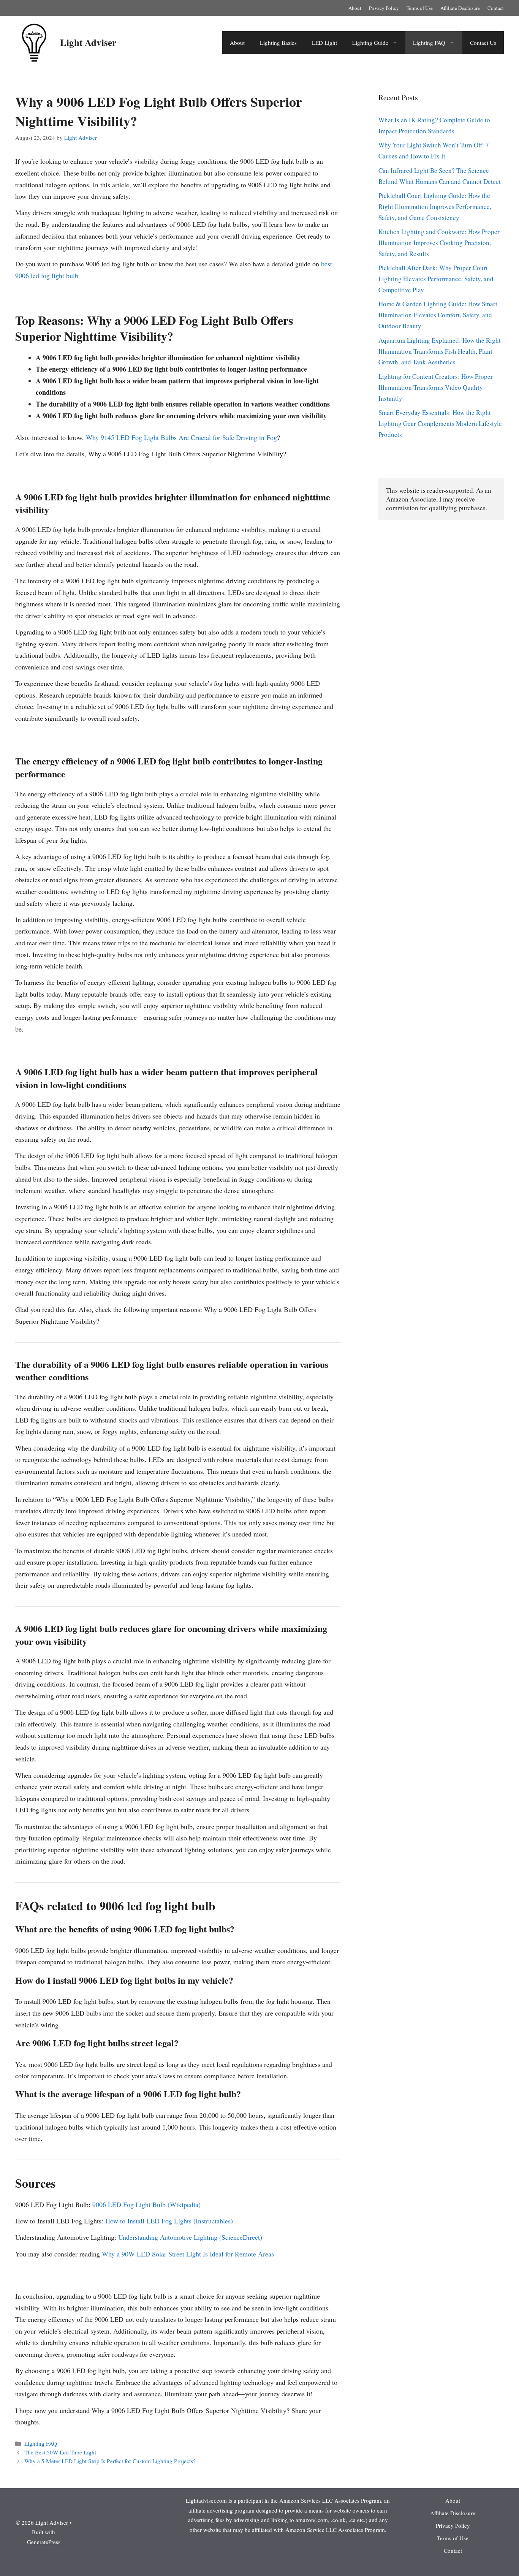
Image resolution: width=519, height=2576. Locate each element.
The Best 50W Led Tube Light (60, 2452)
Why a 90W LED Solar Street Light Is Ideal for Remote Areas (188, 2254)
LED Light (324, 43)
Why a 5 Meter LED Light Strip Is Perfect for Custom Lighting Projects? (110, 2461)
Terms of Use (420, 8)
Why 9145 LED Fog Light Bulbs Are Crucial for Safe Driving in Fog (181, 437)
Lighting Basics (278, 43)
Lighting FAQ (429, 43)
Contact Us (483, 43)
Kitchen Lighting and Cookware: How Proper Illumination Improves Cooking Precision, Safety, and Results (439, 243)
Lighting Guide (370, 43)
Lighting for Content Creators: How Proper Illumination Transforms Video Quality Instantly (436, 387)
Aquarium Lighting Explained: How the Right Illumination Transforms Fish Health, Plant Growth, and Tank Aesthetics (440, 351)
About (355, 8)
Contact (496, 8)
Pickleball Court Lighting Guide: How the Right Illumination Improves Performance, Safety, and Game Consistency (435, 206)
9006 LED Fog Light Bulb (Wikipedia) (146, 2204)
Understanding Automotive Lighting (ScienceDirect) (190, 2237)
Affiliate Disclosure (460, 8)
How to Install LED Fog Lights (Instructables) (169, 2221)
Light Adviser (88, 42)
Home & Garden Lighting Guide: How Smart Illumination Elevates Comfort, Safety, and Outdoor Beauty (438, 315)
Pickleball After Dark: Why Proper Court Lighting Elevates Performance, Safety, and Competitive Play (436, 279)
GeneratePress (44, 2542)
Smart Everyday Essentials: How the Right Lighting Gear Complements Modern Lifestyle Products (440, 423)
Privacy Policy (384, 8)
